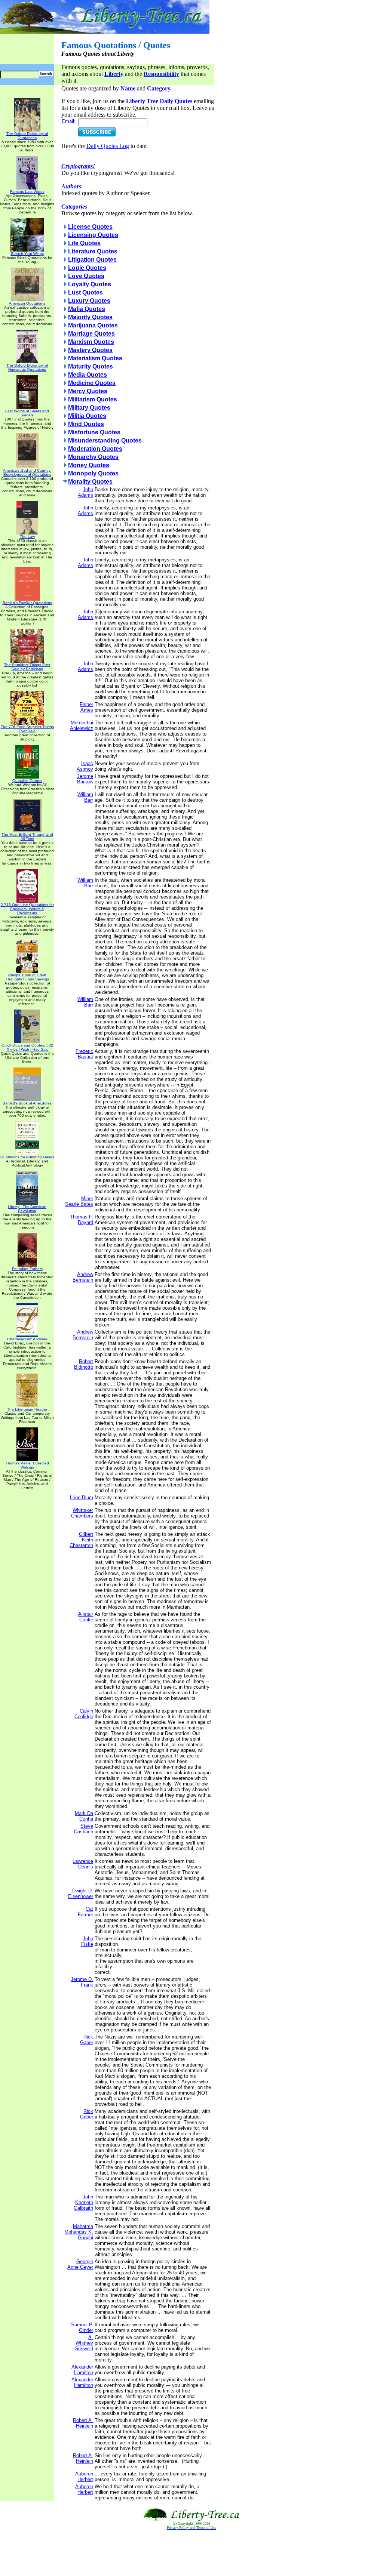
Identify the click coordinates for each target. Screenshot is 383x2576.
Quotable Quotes (27, 781)
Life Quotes (84, 243)
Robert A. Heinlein (83, 2423)
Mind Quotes (86, 424)
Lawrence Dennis (83, 1864)
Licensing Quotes (93, 235)
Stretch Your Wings (27, 254)
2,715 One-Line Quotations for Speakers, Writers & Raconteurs (27, 909)
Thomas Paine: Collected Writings (27, 1465)
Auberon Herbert (84, 2477)
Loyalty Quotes (90, 284)
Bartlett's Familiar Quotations (27, 603)
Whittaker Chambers (82, 1513)
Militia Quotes (87, 416)
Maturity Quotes (91, 366)
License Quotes (90, 227)
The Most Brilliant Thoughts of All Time (27, 836)
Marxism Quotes (91, 342)
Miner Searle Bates (79, 1201)
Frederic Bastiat (84, 1054)
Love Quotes (86, 276)
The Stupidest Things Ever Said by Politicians (27, 667)
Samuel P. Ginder (82, 2327)
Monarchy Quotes (93, 457)
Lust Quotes (85, 292)
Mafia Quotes (87, 309)
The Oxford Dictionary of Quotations (27, 136)
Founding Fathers (27, 1269)
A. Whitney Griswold (84, 2343)
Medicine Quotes (92, 383)
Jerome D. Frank (82, 1982)
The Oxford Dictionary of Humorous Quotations (27, 367)
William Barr (85, 797)
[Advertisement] (191, 2553)
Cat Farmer (85, 1912)
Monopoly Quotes (93, 473)
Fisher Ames (86, 707)
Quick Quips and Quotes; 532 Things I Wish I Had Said (27, 1047)
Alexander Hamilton (82, 2370)
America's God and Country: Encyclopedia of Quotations (27, 472)
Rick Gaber (87, 2040)
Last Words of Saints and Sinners (27, 413)
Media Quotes (88, 375)
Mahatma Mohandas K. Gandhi (79, 2232)
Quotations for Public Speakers (27, 1157)
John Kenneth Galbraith (83, 2202)
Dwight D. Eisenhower (81, 1894)
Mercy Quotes (88, 391)
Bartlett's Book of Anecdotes (27, 1103)
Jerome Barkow (85, 779)
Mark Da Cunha (84, 1816)
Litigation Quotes (92, 260)
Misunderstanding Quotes (105, 440)
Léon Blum (82, 1497)
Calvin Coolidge (84, 1714)
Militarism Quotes (93, 399)
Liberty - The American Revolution (27, 1209)
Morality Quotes (90, 482)
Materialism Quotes (95, 358)
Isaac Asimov (85, 766)
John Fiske (87, 1941)
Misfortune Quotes (94, 432)
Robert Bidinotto (84, 1364)
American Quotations (27, 303)
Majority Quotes (90, 317)
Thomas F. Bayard (82, 1220)
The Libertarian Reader (27, 1409)
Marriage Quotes (91, 334)
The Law (27, 537)
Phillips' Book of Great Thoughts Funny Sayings (27, 977)
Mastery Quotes (90, 350)
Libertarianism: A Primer (27, 1339)
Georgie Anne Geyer (80, 2264)
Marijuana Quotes (93, 325)
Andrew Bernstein (83, 1277)
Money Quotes (89, 465)
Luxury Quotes (89, 301)
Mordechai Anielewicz (82, 725)
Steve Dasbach (84, 1829)
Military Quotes (89, 408)
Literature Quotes (93, 251)
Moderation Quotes (95, 449)
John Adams (85, 492)
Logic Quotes (87, 268)
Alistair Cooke (86, 1617)
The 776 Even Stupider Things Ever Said (27, 729)
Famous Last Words (27, 192)
